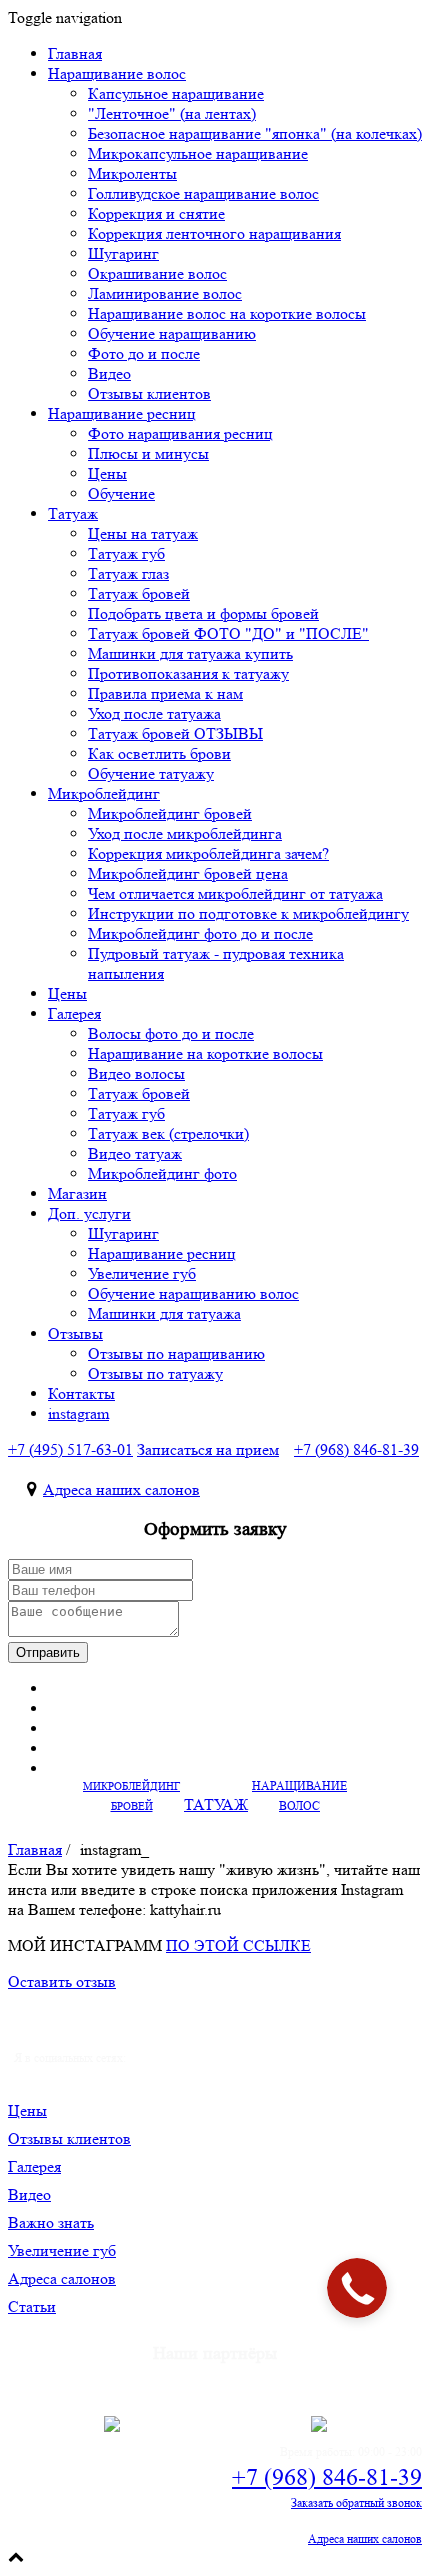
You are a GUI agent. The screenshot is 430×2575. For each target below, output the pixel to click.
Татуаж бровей (139, 593)
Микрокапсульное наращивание (198, 153)
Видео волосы (136, 1073)
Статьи (32, 2306)
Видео (109, 373)
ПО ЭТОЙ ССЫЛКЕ (238, 1945)
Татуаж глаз (128, 573)
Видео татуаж (135, 1153)
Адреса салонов (62, 2278)
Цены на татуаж (143, 533)
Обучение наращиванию (172, 333)
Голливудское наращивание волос (203, 193)
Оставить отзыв (62, 1981)
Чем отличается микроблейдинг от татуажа (235, 893)
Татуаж (73, 513)
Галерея (74, 1013)
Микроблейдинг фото (162, 1173)
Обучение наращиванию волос (193, 1293)
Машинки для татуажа (164, 1313)
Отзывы (75, 1333)
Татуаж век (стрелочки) (168, 1133)
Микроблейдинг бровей (170, 813)
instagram (78, 1413)
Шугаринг (123, 253)
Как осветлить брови (159, 753)
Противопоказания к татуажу (188, 673)
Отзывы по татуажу (155, 1373)
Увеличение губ (142, 1273)
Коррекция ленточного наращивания (214, 233)
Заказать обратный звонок (356, 2502)
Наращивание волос (117, 73)
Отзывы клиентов (69, 2138)
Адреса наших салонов (121, 1489)
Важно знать (51, 2222)
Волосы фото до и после (171, 1033)
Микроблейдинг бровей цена (188, 873)
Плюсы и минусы (148, 453)
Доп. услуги (89, 1213)
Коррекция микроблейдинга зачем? (208, 853)
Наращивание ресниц (122, 413)
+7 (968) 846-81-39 (327, 2477)
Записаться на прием (208, 1449)
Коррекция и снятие (156, 213)
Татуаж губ (126, 553)
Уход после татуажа (154, 713)
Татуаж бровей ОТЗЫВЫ (175, 733)
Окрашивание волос (157, 273)
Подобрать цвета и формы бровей (203, 613)
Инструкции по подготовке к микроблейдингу (248, 913)
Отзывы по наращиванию (176, 1353)
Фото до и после (144, 353)
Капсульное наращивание (176, 93)
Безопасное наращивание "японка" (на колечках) (255, 133)
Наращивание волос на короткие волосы (227, 313)
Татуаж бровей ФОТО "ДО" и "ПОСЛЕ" (228, 633)
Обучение (121, 493)
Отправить (48, 1652)
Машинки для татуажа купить (190, 653)
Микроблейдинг (104, 793)
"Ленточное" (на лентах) (172, 113)
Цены (107, 473)
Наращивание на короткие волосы (205, 1053)
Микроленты (132, 173)
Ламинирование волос (165, 293)
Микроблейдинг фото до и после (200, 933)
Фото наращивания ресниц (180, 433)
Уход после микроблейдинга (185, 833)
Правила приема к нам (165, 693)
